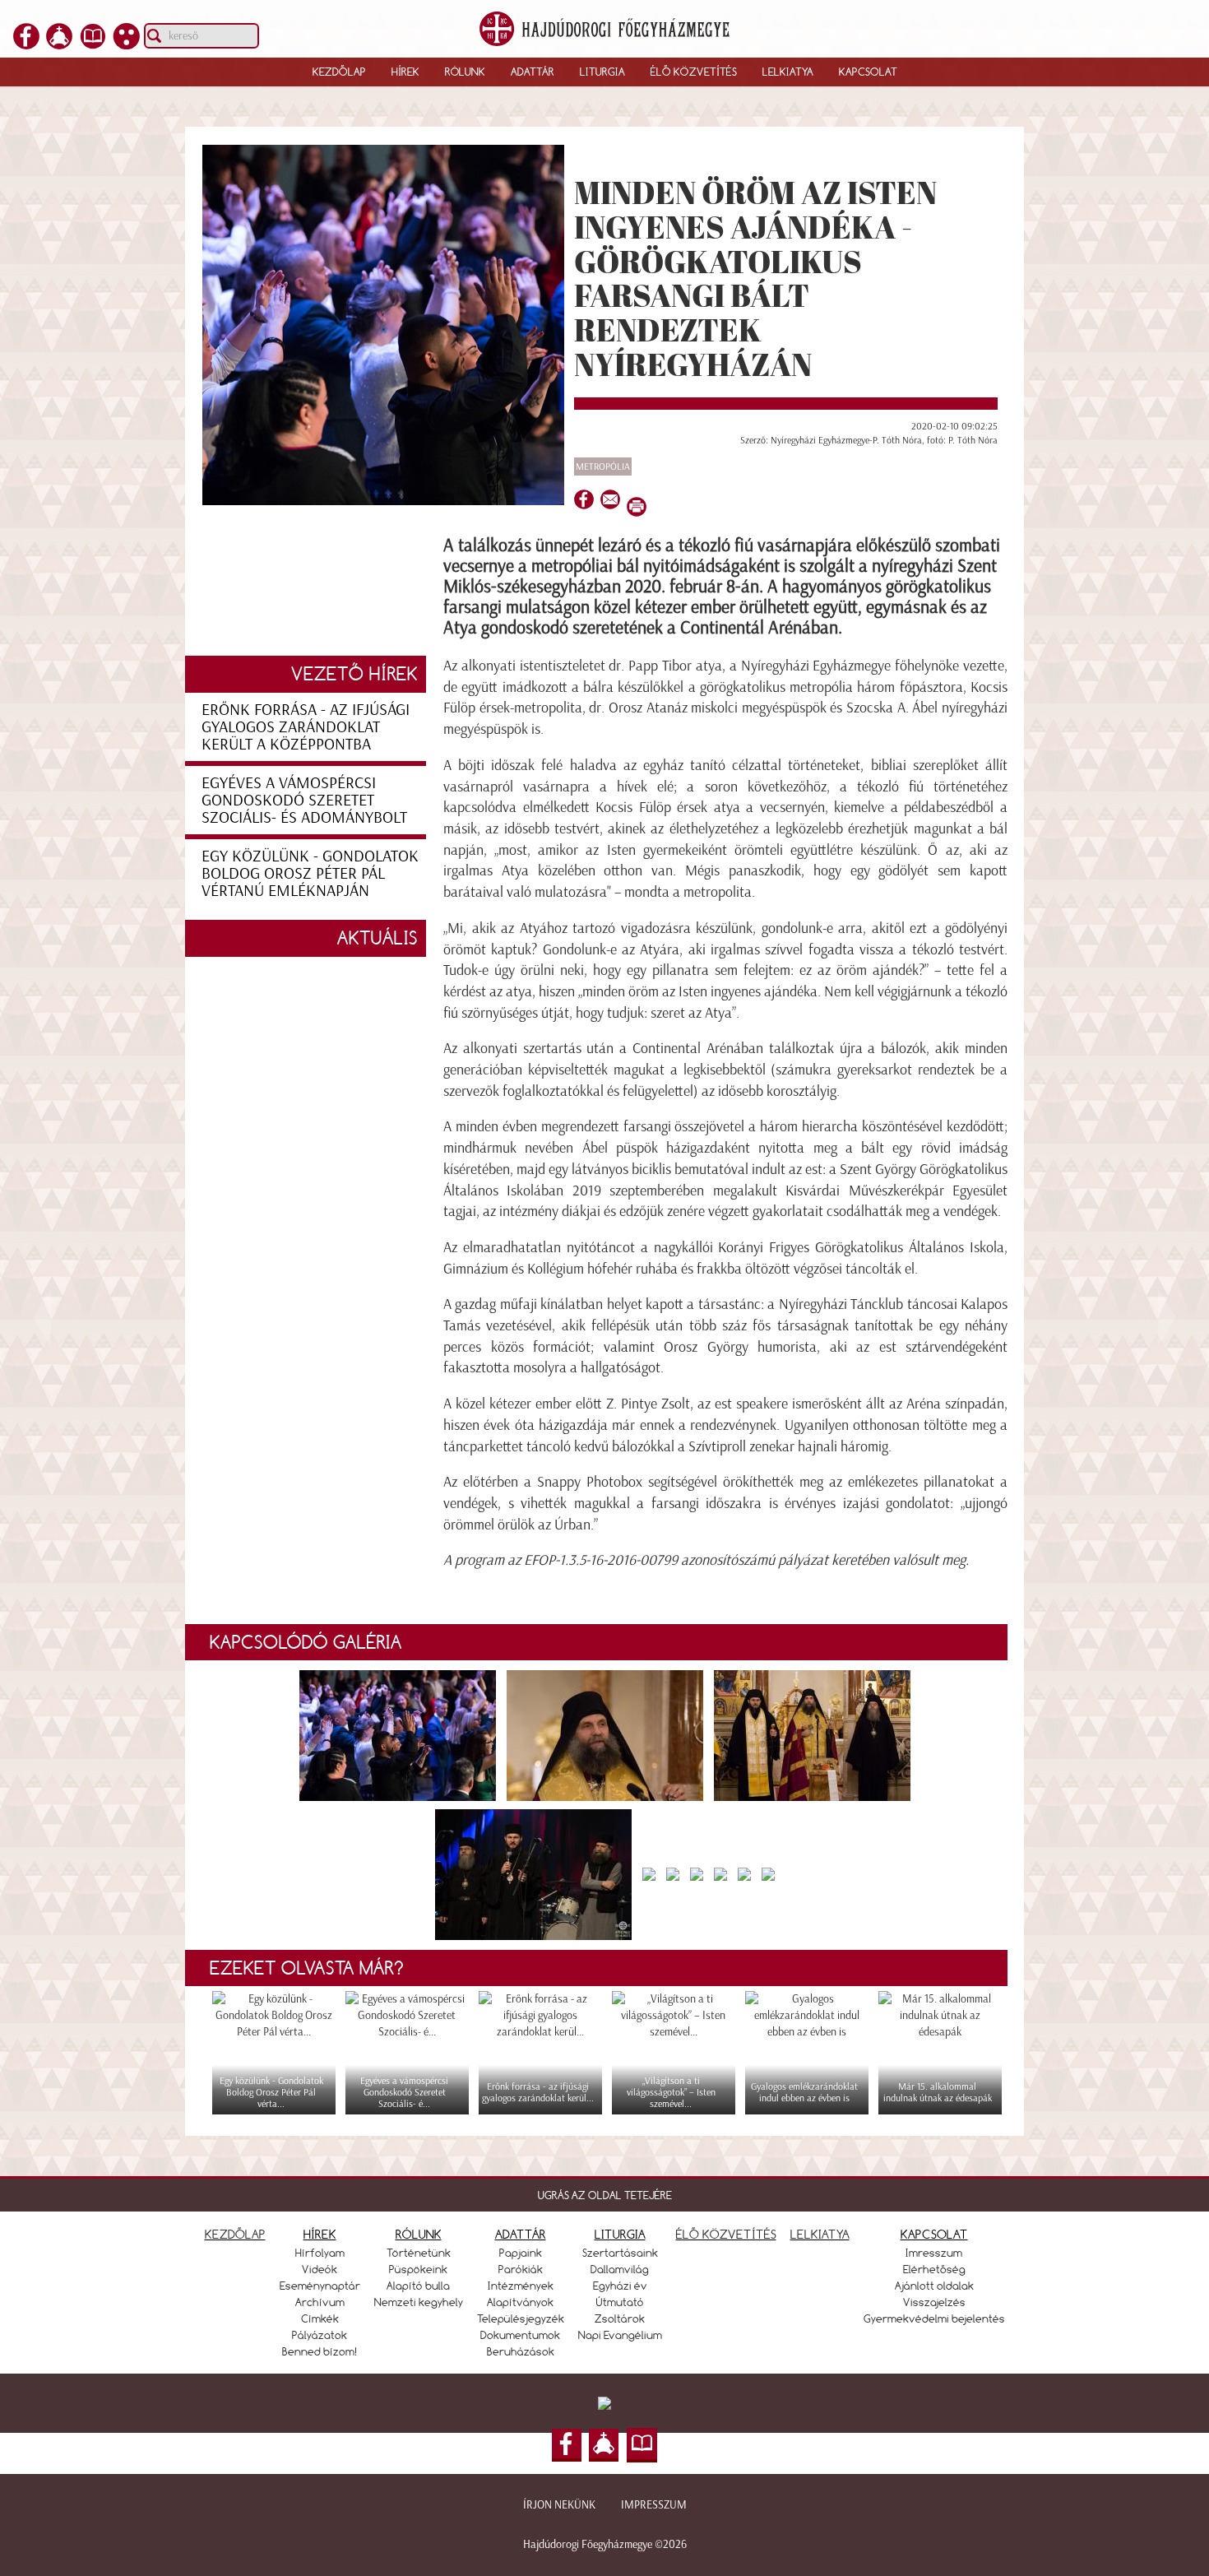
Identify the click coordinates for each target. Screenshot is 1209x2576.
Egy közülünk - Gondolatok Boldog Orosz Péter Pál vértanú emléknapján (310, 873)
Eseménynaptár (320, 2286)
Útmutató (620, 2302)
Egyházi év (620, 2286)
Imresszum (934, 2253)
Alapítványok (520, 2302)
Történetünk (419, 2253)
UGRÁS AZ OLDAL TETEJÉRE (605, 2195)
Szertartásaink (620, 2253)
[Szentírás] (93, 44)
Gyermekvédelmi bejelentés (934, 2318)
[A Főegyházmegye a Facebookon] (26, 44)
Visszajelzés (934, 2302)
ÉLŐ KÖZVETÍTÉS (726, 2234)
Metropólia (603, 466)
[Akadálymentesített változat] (127, 44)
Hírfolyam (320, 2253)
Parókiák (521, 2269)
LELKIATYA (820, 2234)
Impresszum (654, 2505)
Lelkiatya (788, 72)
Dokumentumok (520, 2335)
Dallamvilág (620, 2269)
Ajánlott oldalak (934, 2286)
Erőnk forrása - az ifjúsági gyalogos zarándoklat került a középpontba (306, 726)
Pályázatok (320, 2335)
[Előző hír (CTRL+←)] (42, 1316)
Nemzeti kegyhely (419, 2302)
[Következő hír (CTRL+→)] (1167, 1316)
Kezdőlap (339, 72)
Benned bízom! (320, 2351)
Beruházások (521, 2351)
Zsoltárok (620, 2318)
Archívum (320, 2302)
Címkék (320, 2318)
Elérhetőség (934, 2269)
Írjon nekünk (559, 2505)
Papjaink (521, 2253)
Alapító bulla (418, 2286)
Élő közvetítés (694, 72)
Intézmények (521, 2286)
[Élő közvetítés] (59, 44)
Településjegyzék (521, 2318)
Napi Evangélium (620, 2335)
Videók (320, 2269)
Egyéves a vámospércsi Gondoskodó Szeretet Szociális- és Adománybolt (304, 800)
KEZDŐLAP (235, 2234)
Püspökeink (418, 2269)
